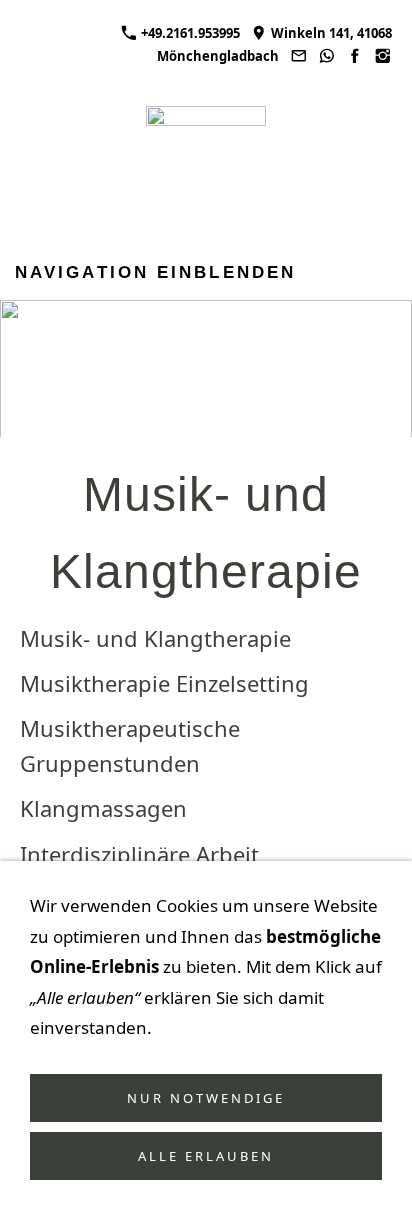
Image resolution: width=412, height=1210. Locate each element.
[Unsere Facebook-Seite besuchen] (355, 56)
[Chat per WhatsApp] (326, 56)
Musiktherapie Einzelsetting (164, 683)
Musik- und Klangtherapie (155, 638)
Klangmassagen (103, 808)
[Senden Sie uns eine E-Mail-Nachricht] (298, 56)
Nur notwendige (206, 1098)
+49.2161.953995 (189, 33)
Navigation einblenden (155, 272)
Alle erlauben (206, 1156)
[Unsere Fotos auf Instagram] (383, 56)
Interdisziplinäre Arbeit (139, 854)
